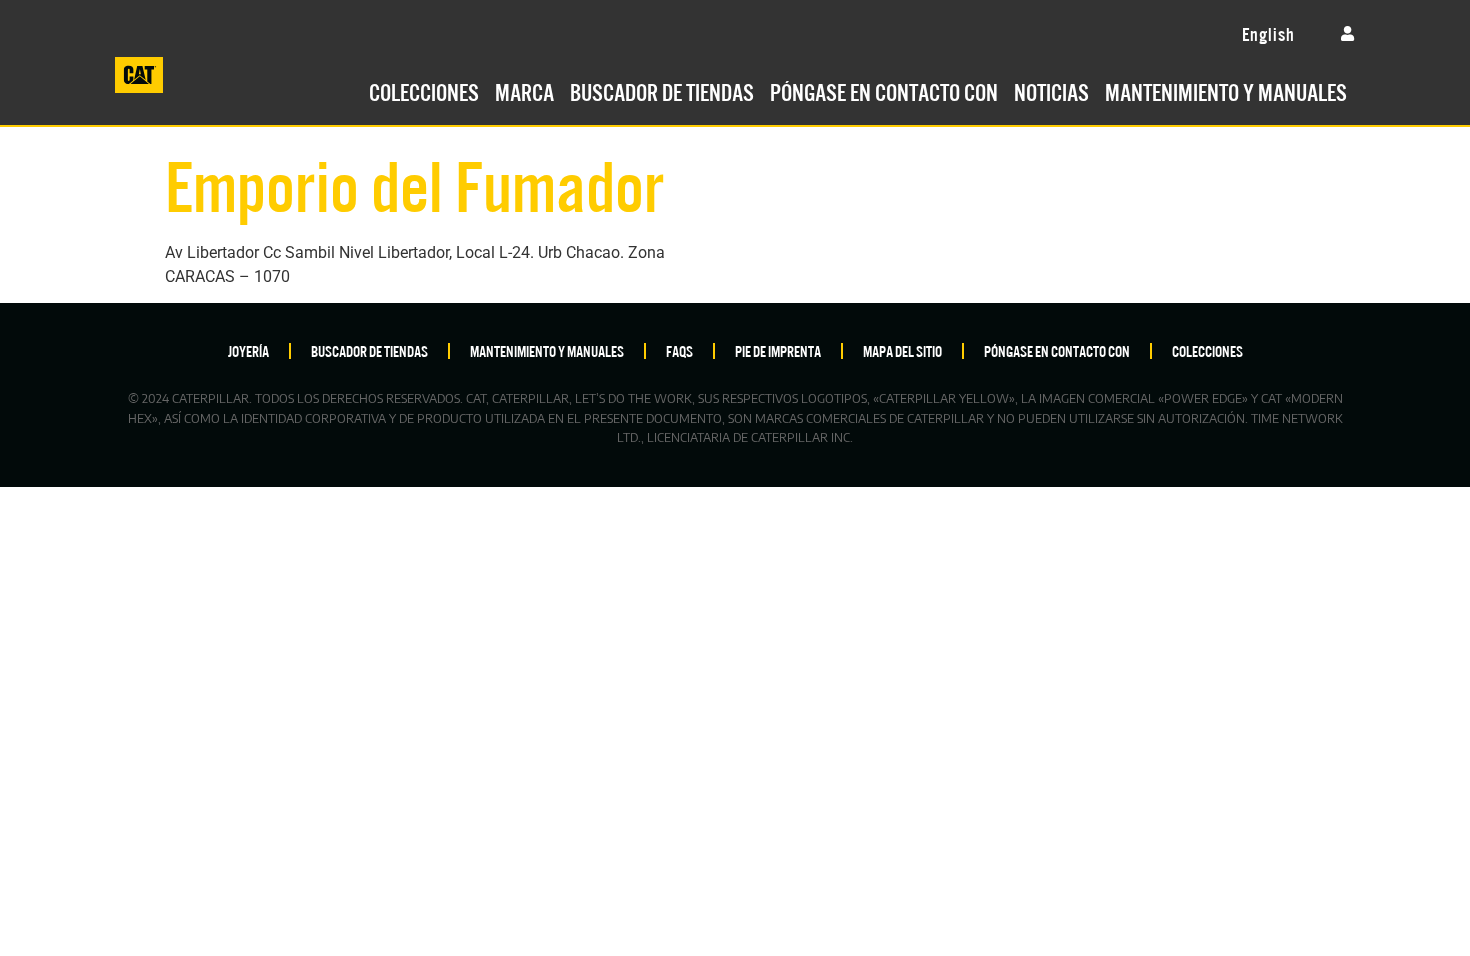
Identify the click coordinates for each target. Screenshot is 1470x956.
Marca (524, 90)
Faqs (679, 350)
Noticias (1051, 90)
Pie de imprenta (778, 350)
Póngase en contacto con (884, 90)
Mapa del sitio (902, 350)
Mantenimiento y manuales (1226, 90)
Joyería (248, 350)
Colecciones (424, 90)
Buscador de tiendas (662, 90)
